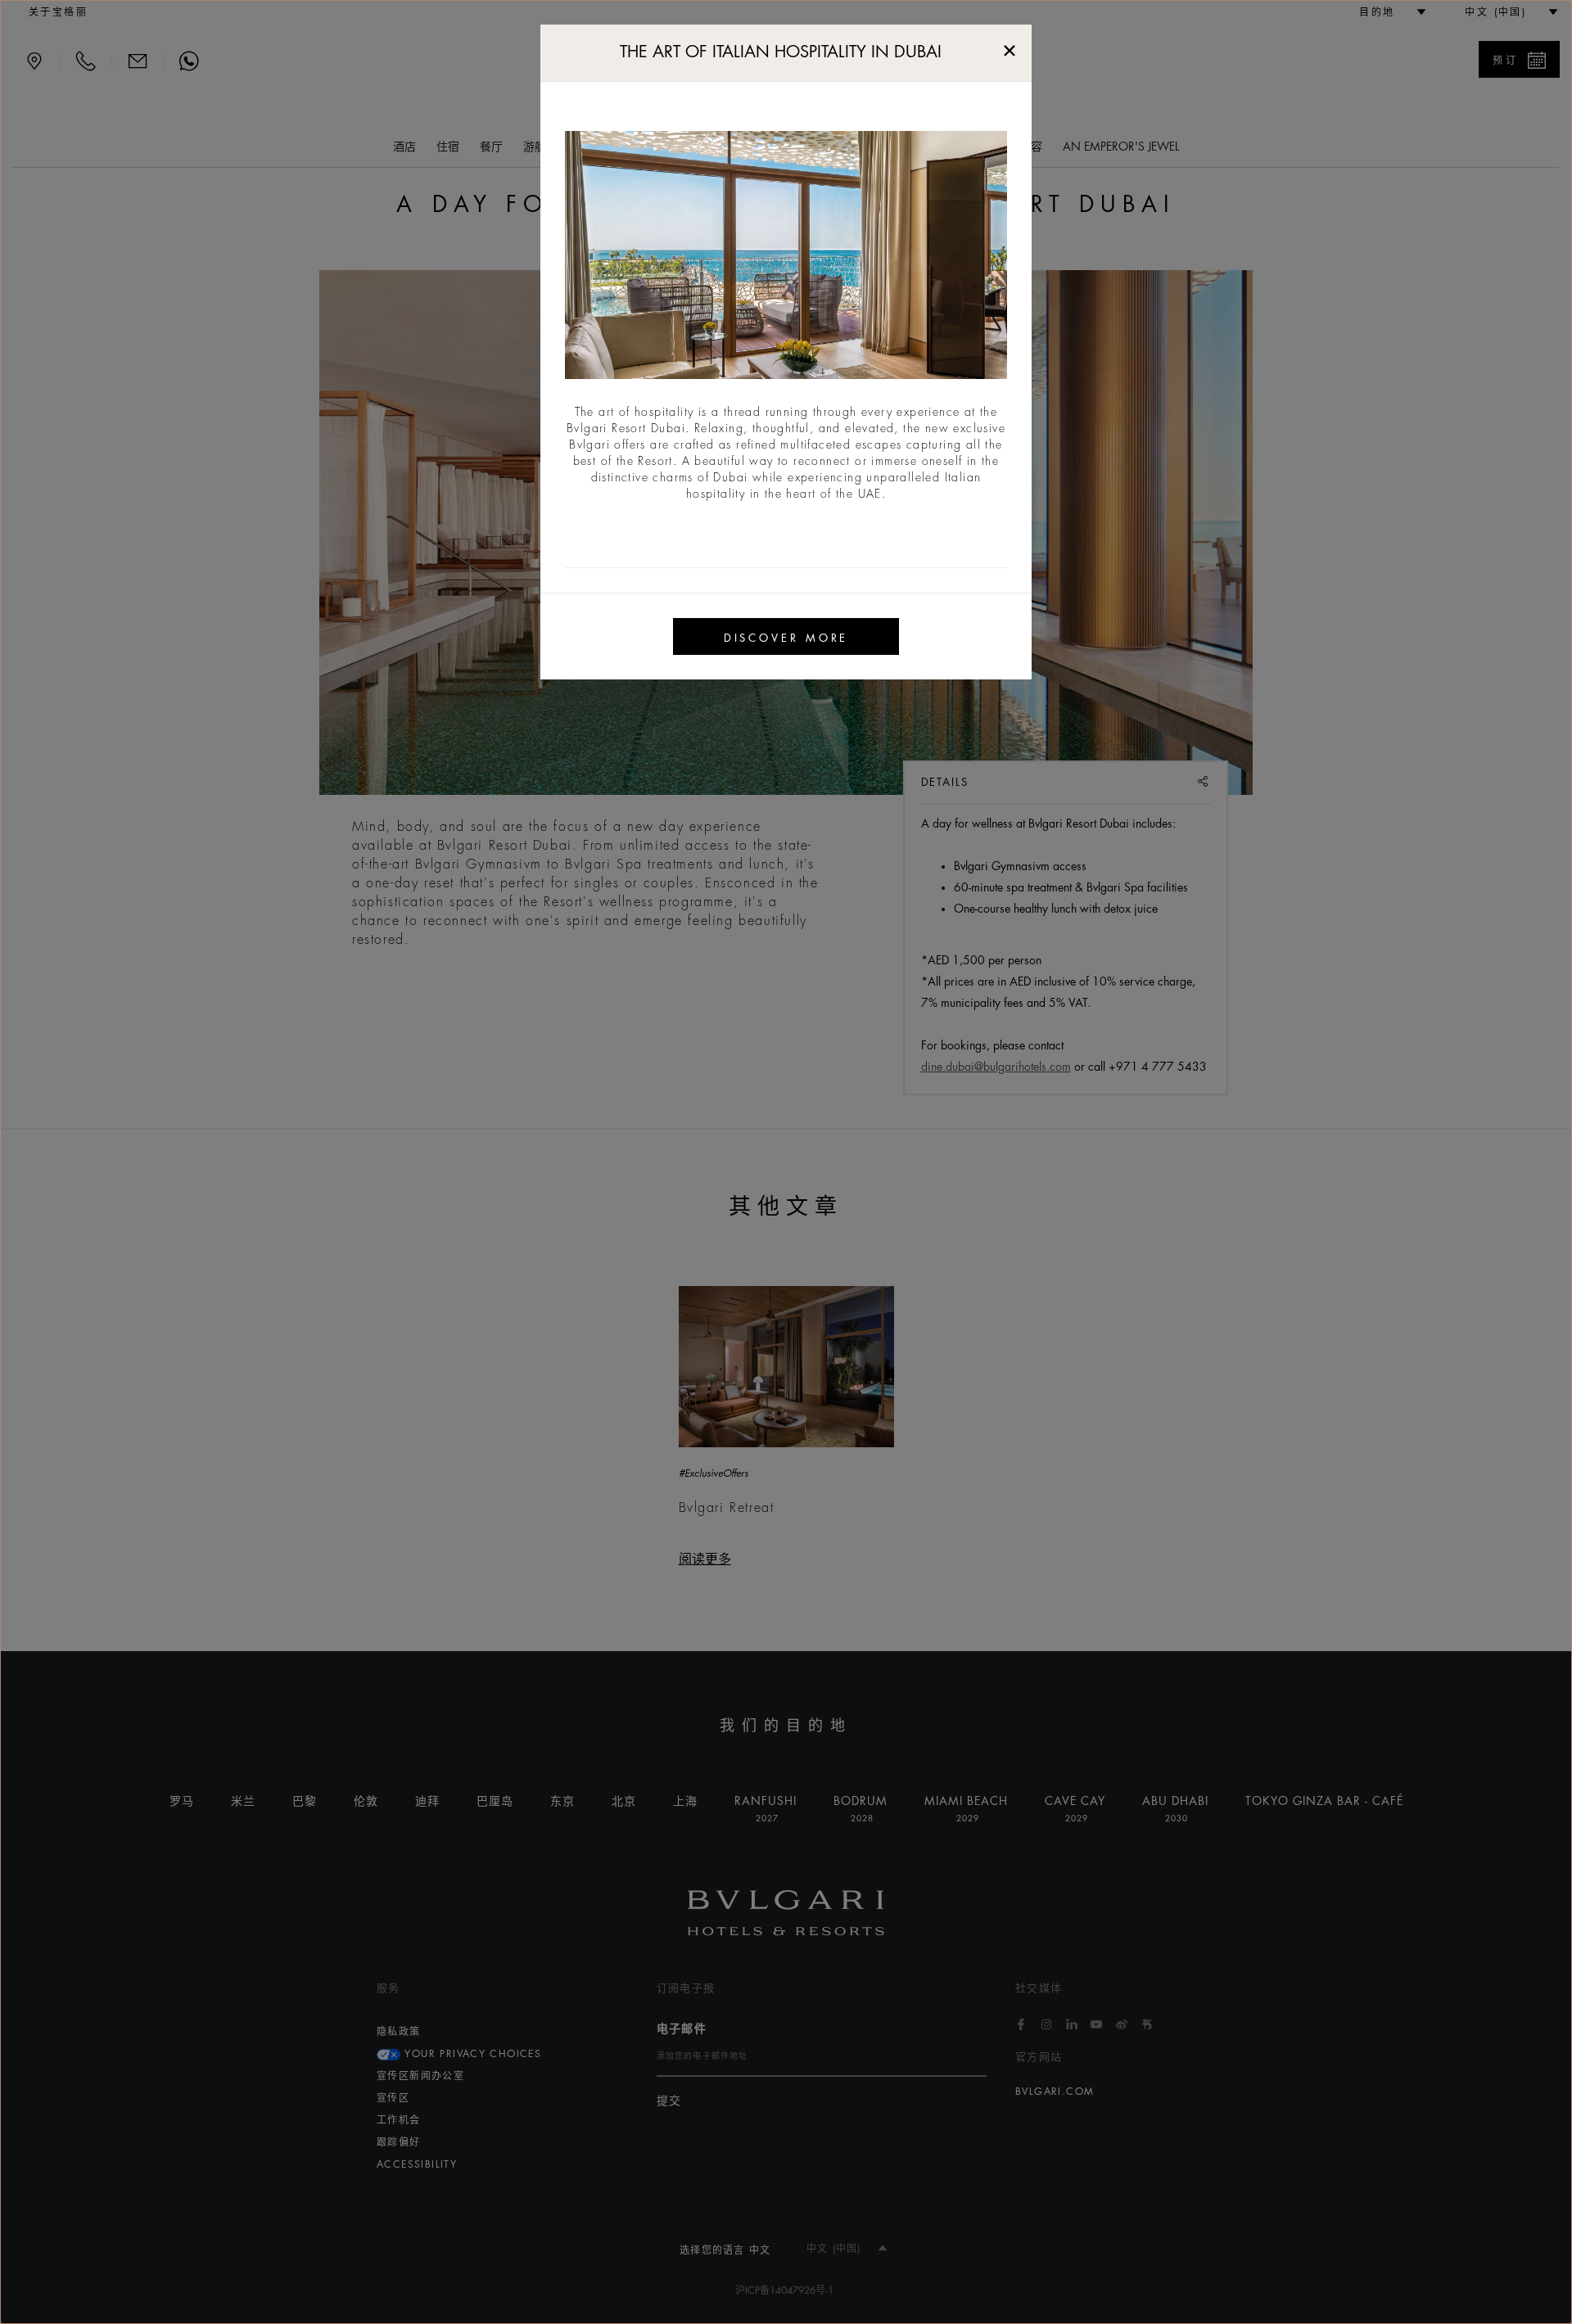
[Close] (1010, 47)
